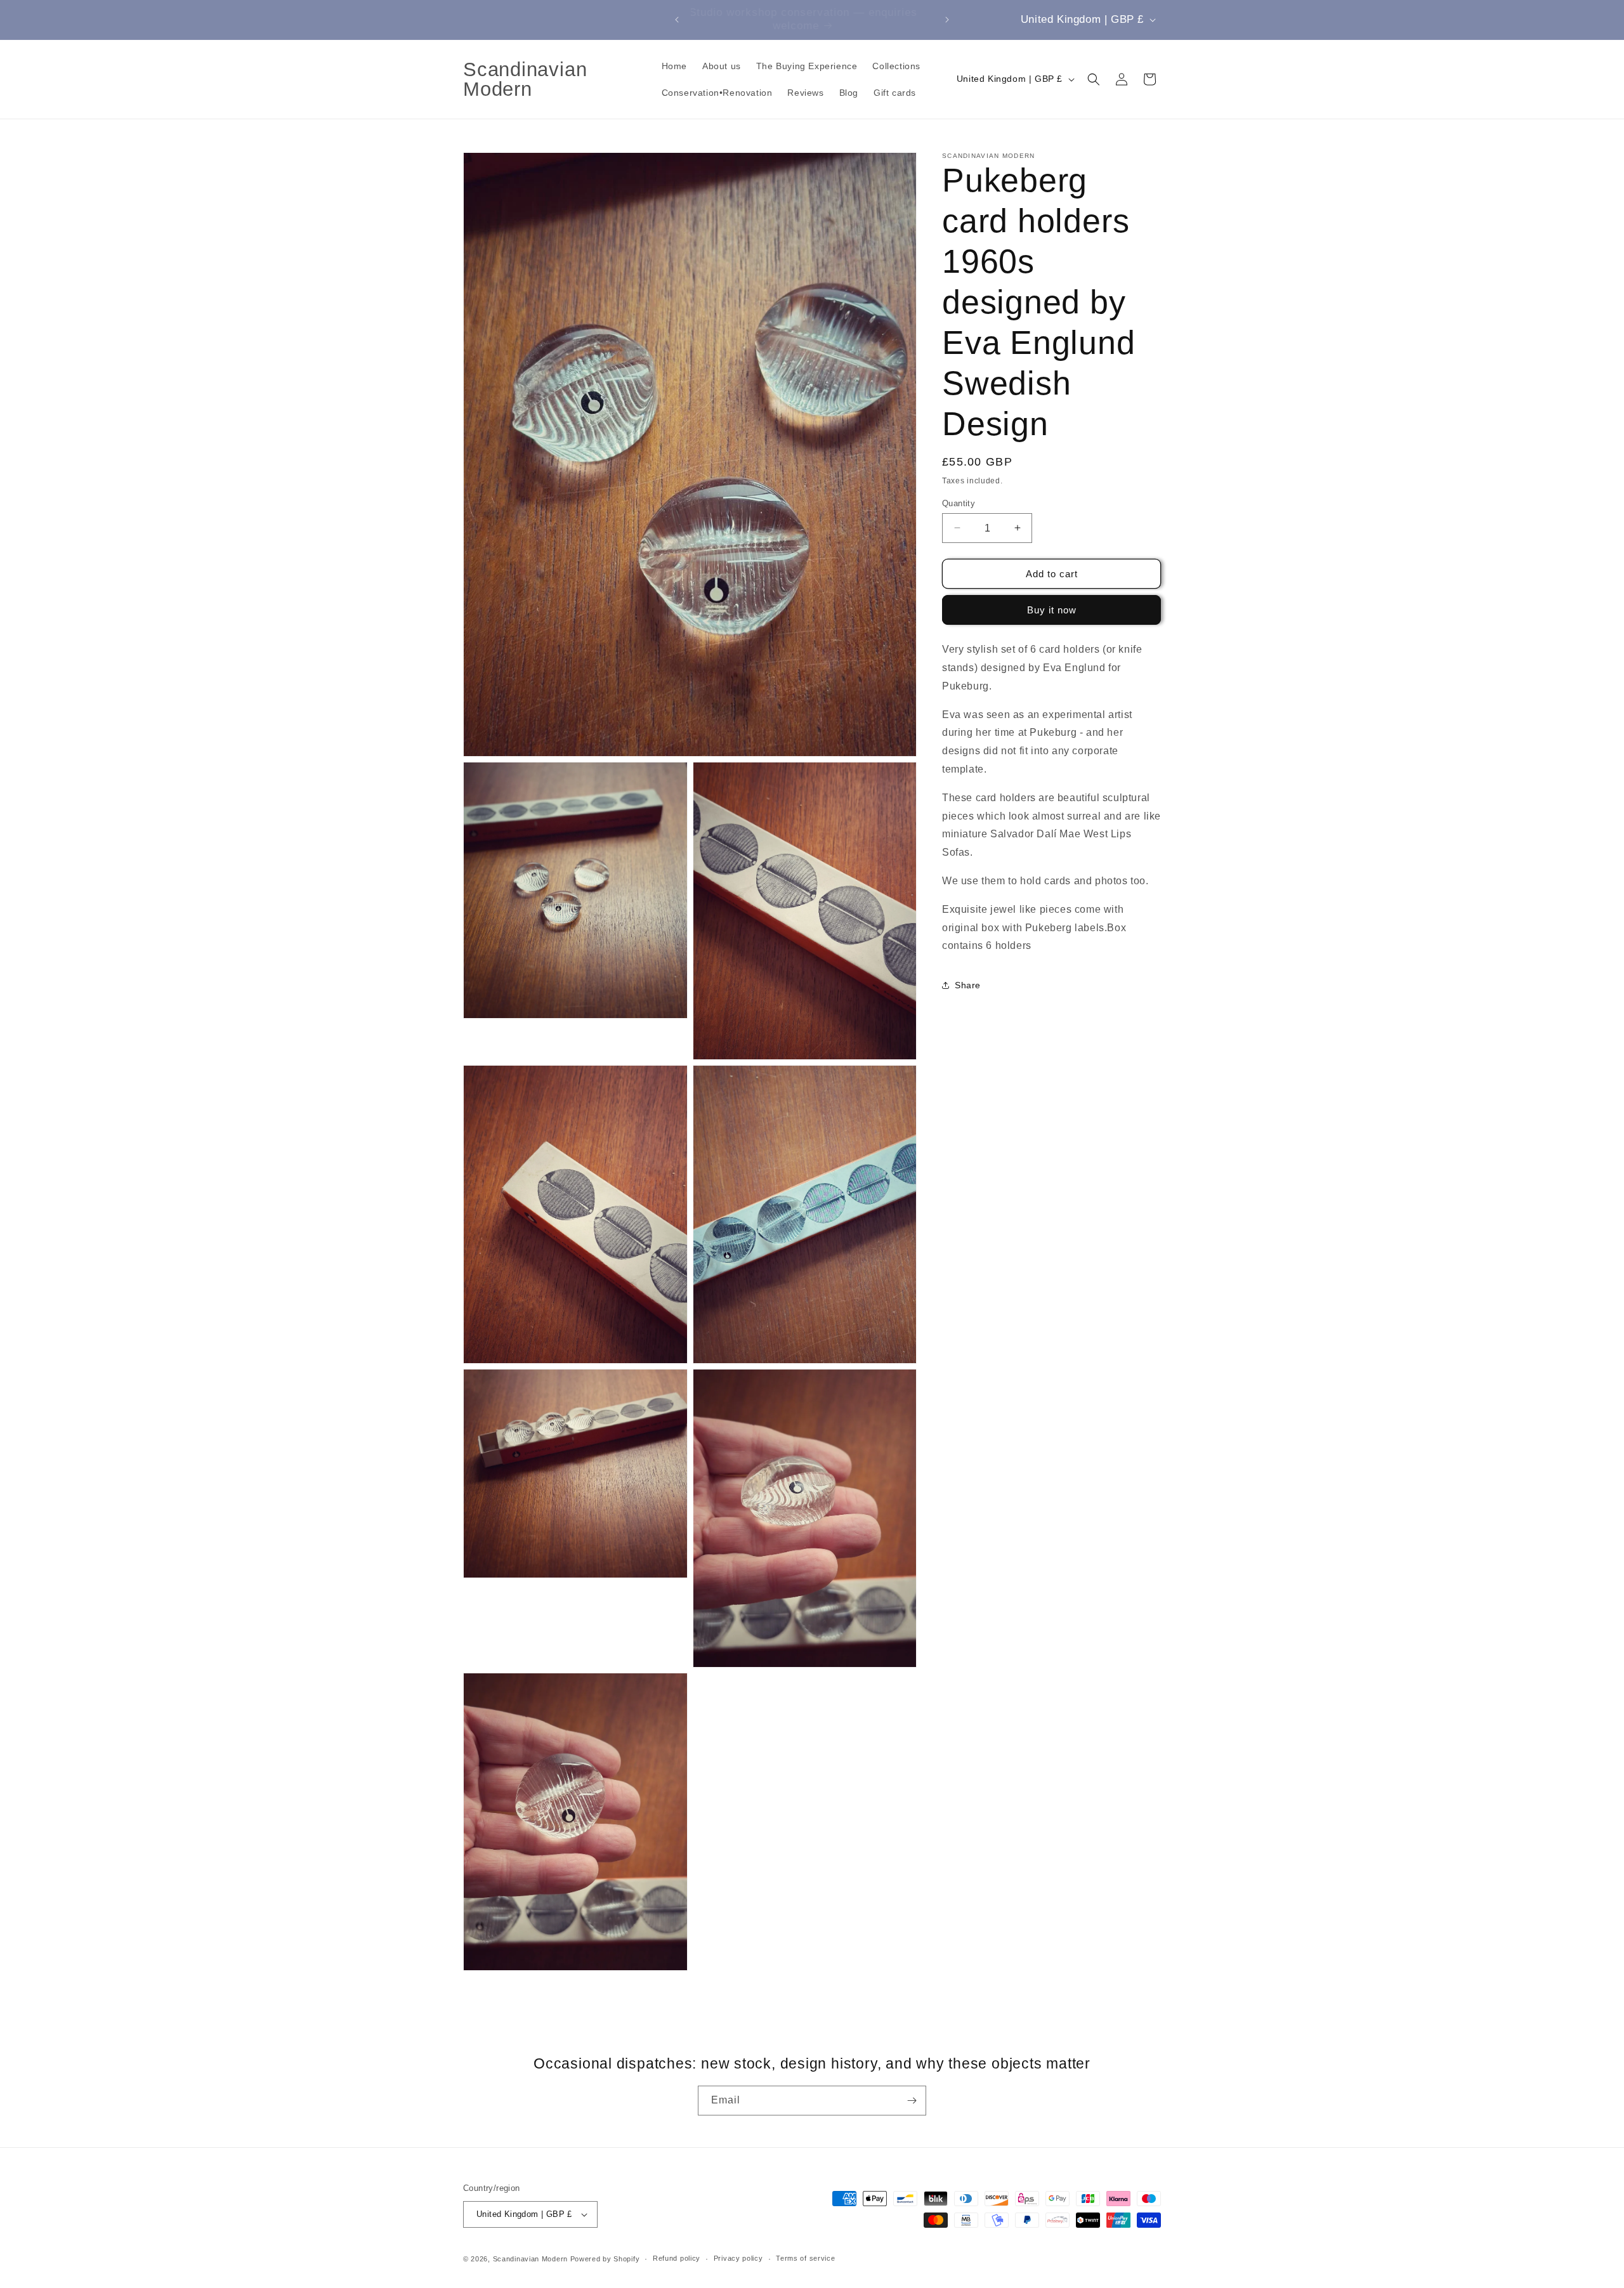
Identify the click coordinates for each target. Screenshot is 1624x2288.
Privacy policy (738, 2258)
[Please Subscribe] (912, 2101)
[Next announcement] (947, 20)
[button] (1094, 79)
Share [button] (968, 984)
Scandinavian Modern (530, 2259)
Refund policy (677, 2258)
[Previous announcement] (677, 20)
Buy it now (1052, 610)
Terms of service (805, 2258)
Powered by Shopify (605, 2259)
